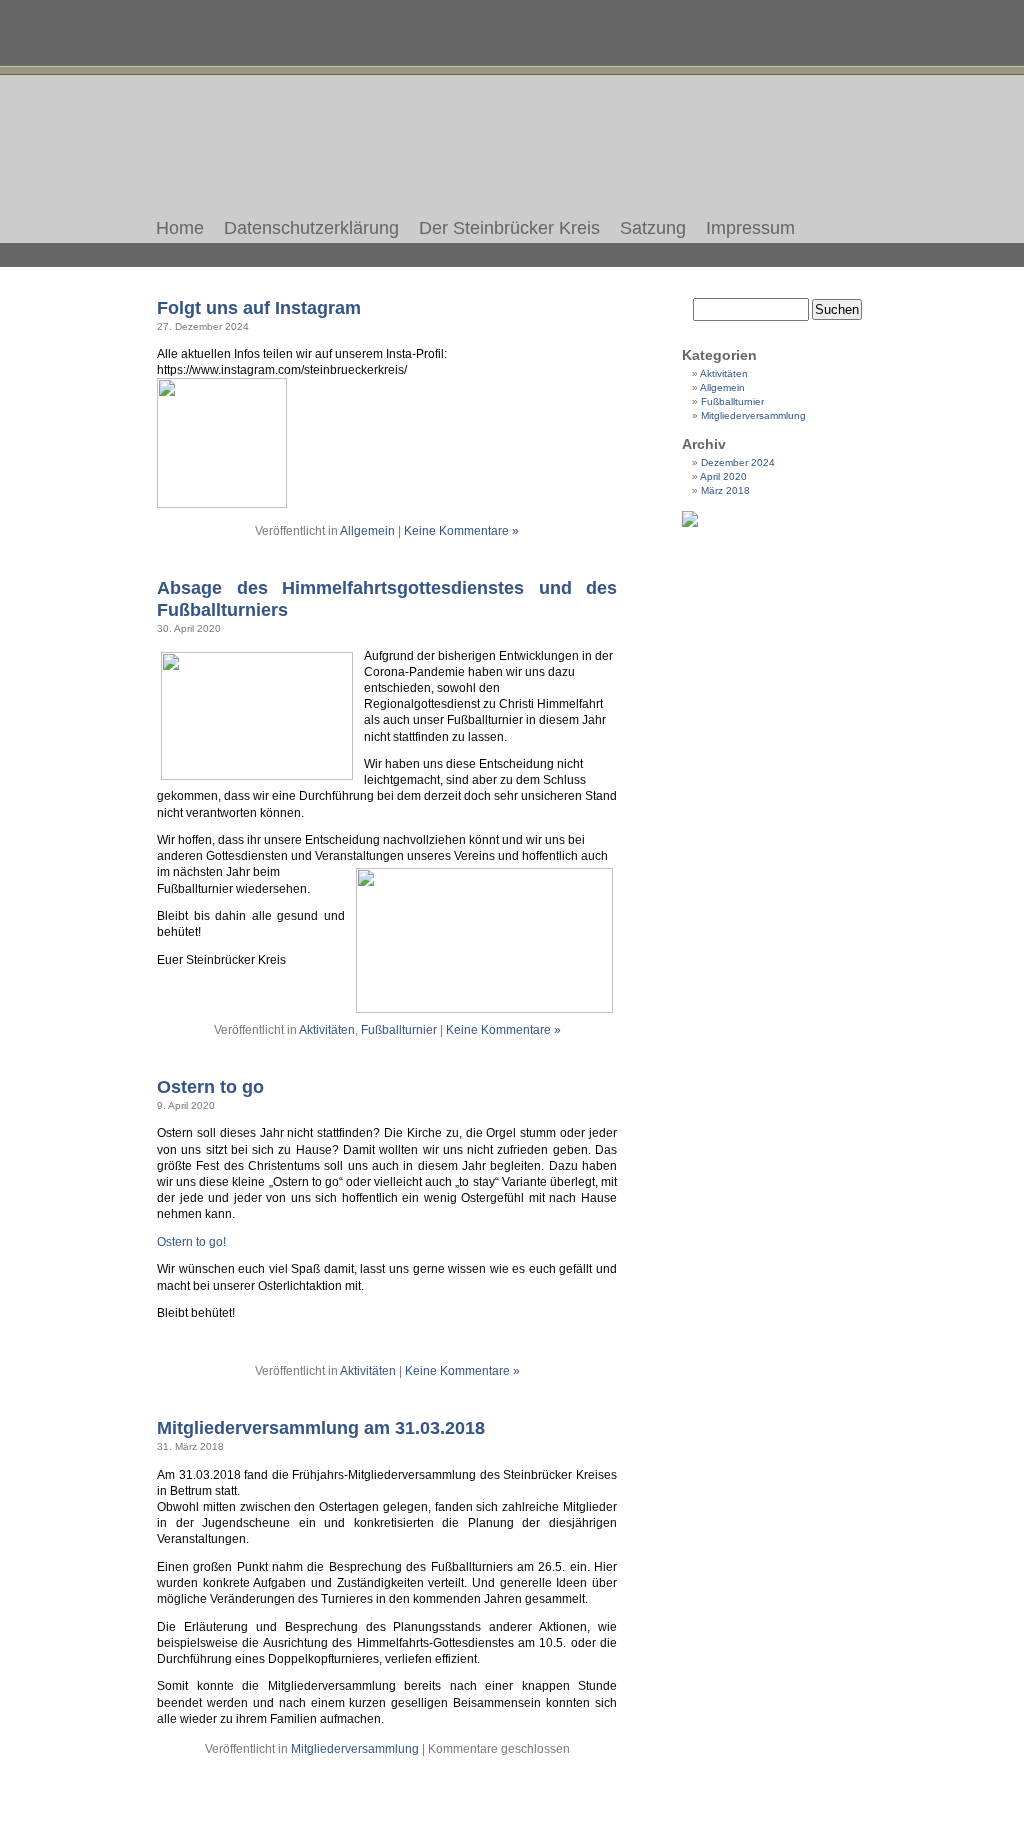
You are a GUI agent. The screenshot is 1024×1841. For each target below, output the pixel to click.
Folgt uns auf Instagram (259, 307)
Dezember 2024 (738, 462)
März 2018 (725, 490)
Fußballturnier (399, 1030)
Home (180, 228)
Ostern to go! (191, 1242)
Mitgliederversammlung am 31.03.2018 (321, 1427)
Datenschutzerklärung (311, 228)
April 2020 (723, 476)
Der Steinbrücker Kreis (509, 228)
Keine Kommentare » (461, 531)
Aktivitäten (327, 1030)
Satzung (653, 228)
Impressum (750, 228)
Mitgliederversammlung (355, 1749)
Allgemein (367, 531)
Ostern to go (210, 1086)
